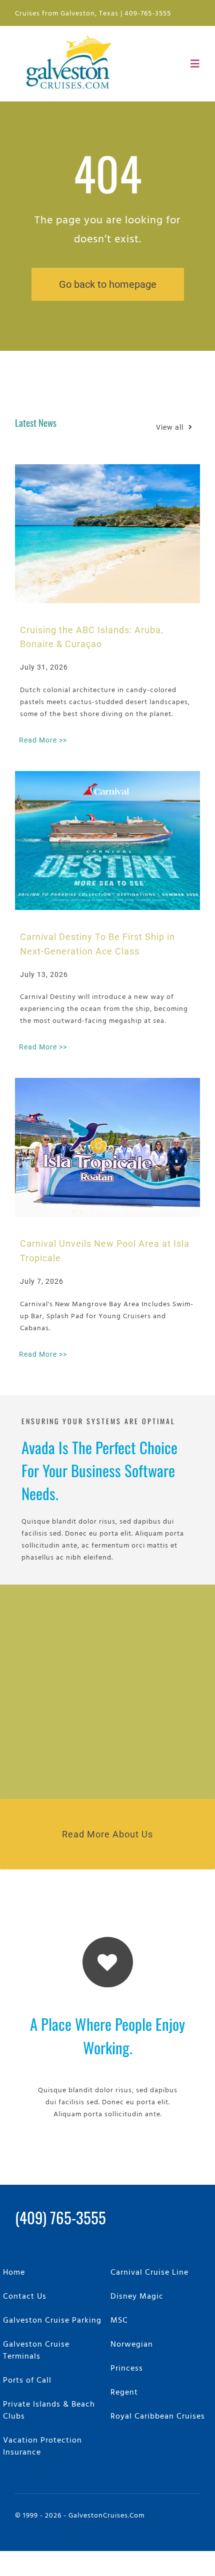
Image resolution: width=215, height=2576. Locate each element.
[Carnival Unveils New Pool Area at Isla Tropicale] (107, 1147)
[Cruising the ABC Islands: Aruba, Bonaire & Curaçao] (107, 534)
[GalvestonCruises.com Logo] (71, 34)
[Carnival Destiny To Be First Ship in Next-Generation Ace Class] (107, 841)
